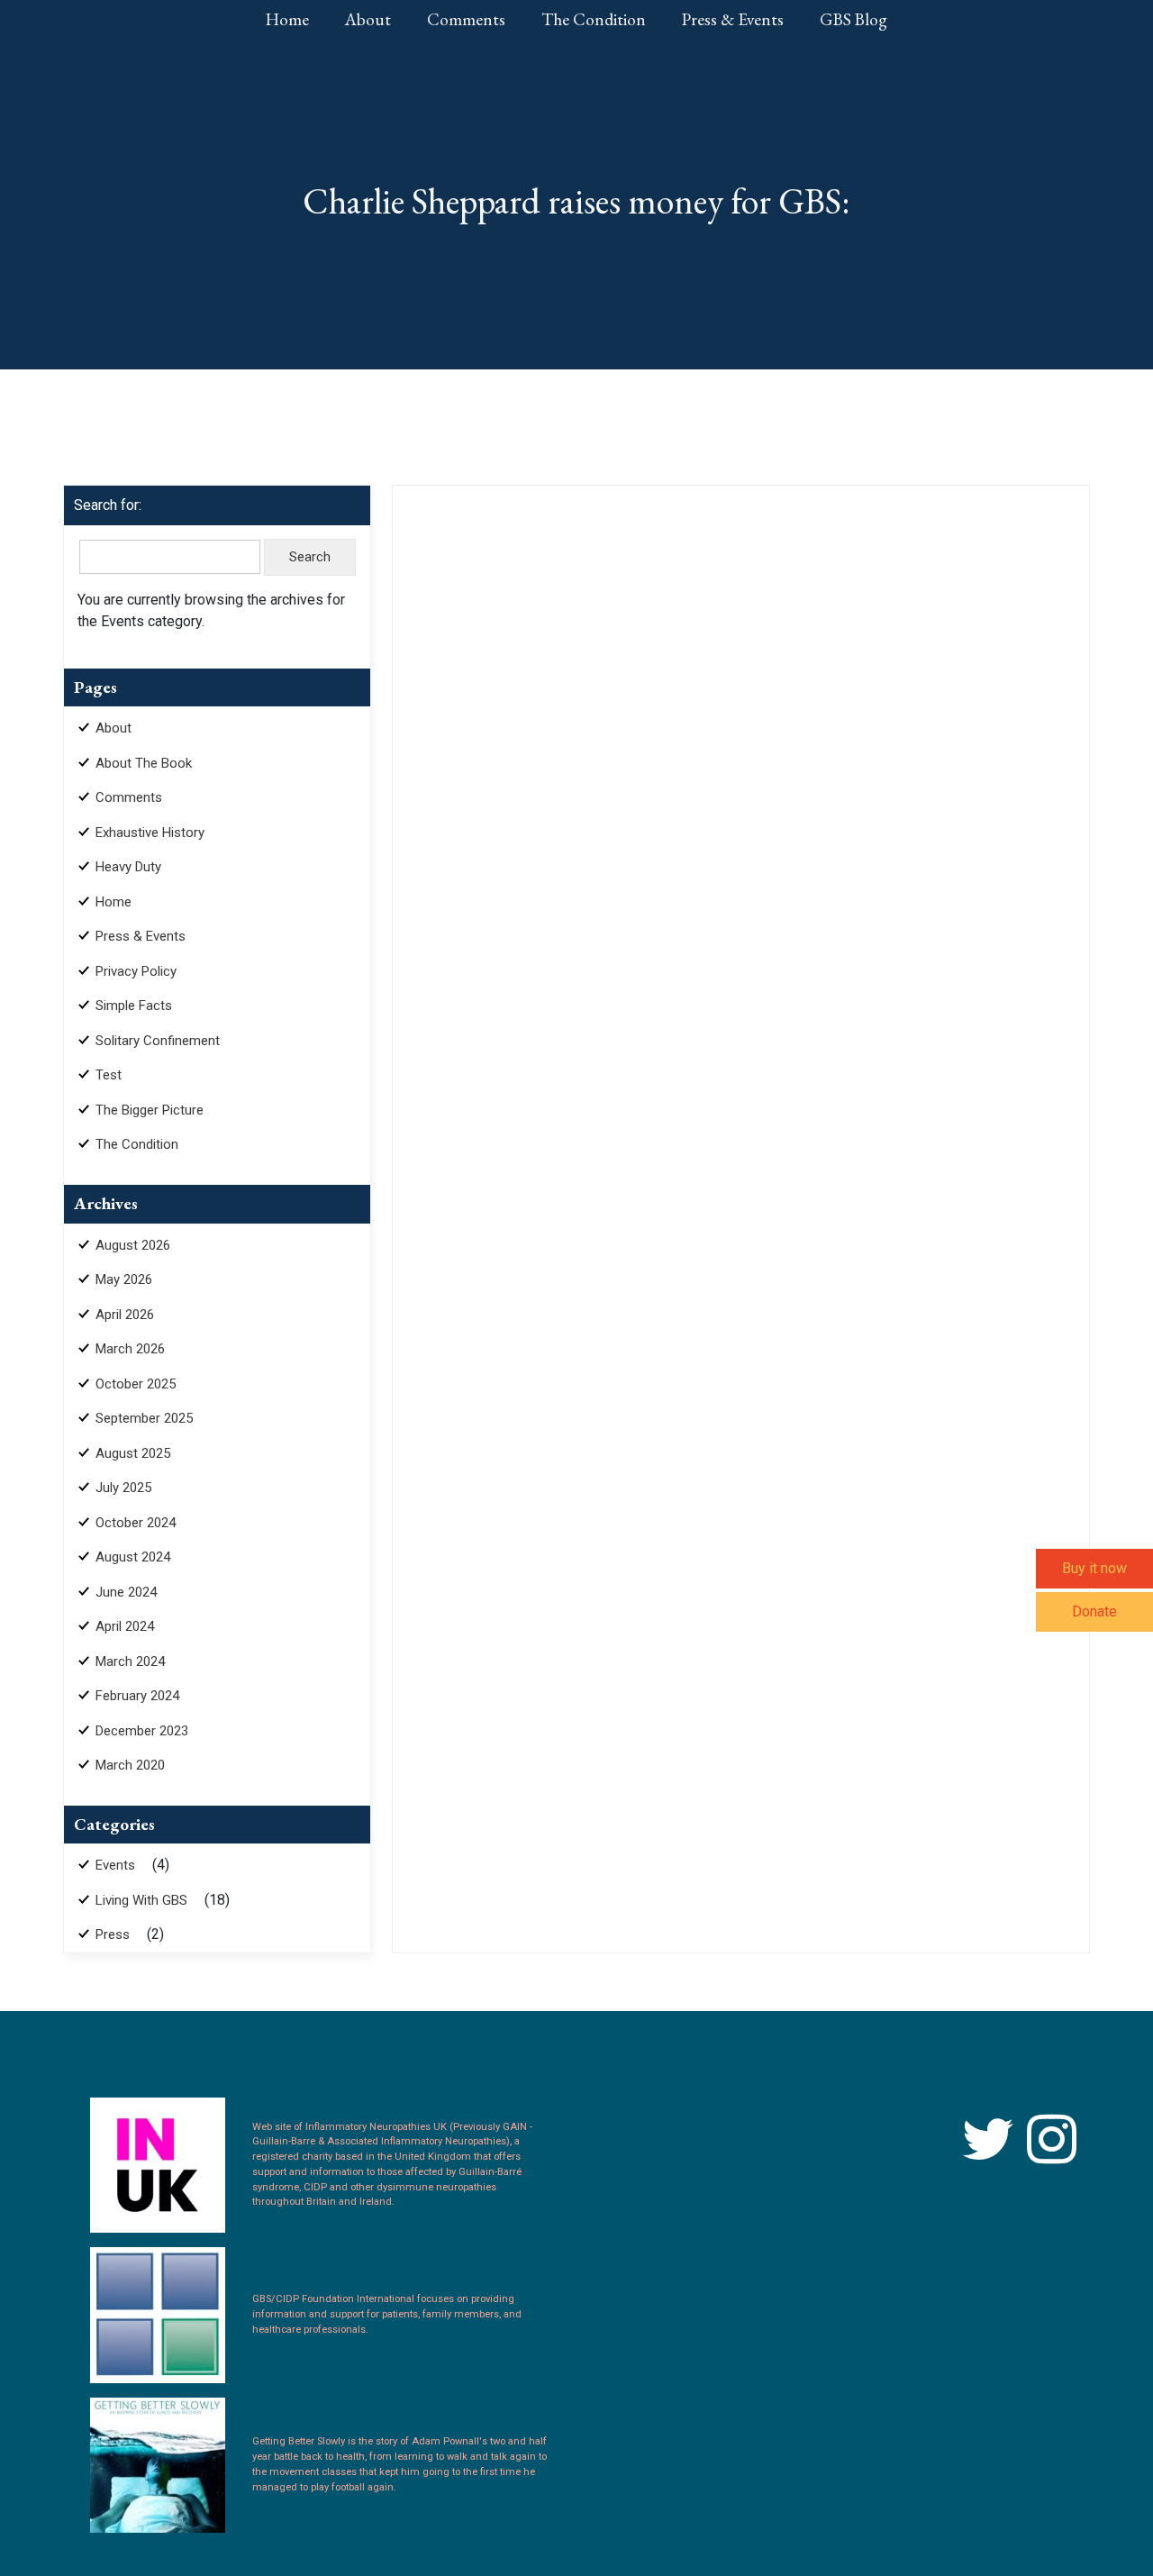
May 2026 (124, 1279)
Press (113, 1934)
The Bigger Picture (150, 1110)
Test (109, 1075)
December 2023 (142, 1731)
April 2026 (125, 1315)
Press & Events (733, 19)
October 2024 (136, 1523)
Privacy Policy (136, 971)
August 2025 (133, 1453)
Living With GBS (141, 1900)
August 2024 (133, 1557)
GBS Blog (853, 19)
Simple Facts (134, 1006)
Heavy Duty (128, 867)
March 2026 (130, 1349)
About (368, 19)
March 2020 (130, 1765)
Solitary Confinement (158, 1041)
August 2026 (133, 1245)
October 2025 (136, 1384)
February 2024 (137, 1696)
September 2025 (144, 1418)
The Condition (594, 19)
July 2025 (123, 1488)
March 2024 (130, 1661)
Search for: (108, 505)
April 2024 (125, 1626)
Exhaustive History (150, 833)
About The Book (144, 763)
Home (287, 19)
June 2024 (126, 1592)
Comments (466, 19)
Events (115, 1865)
